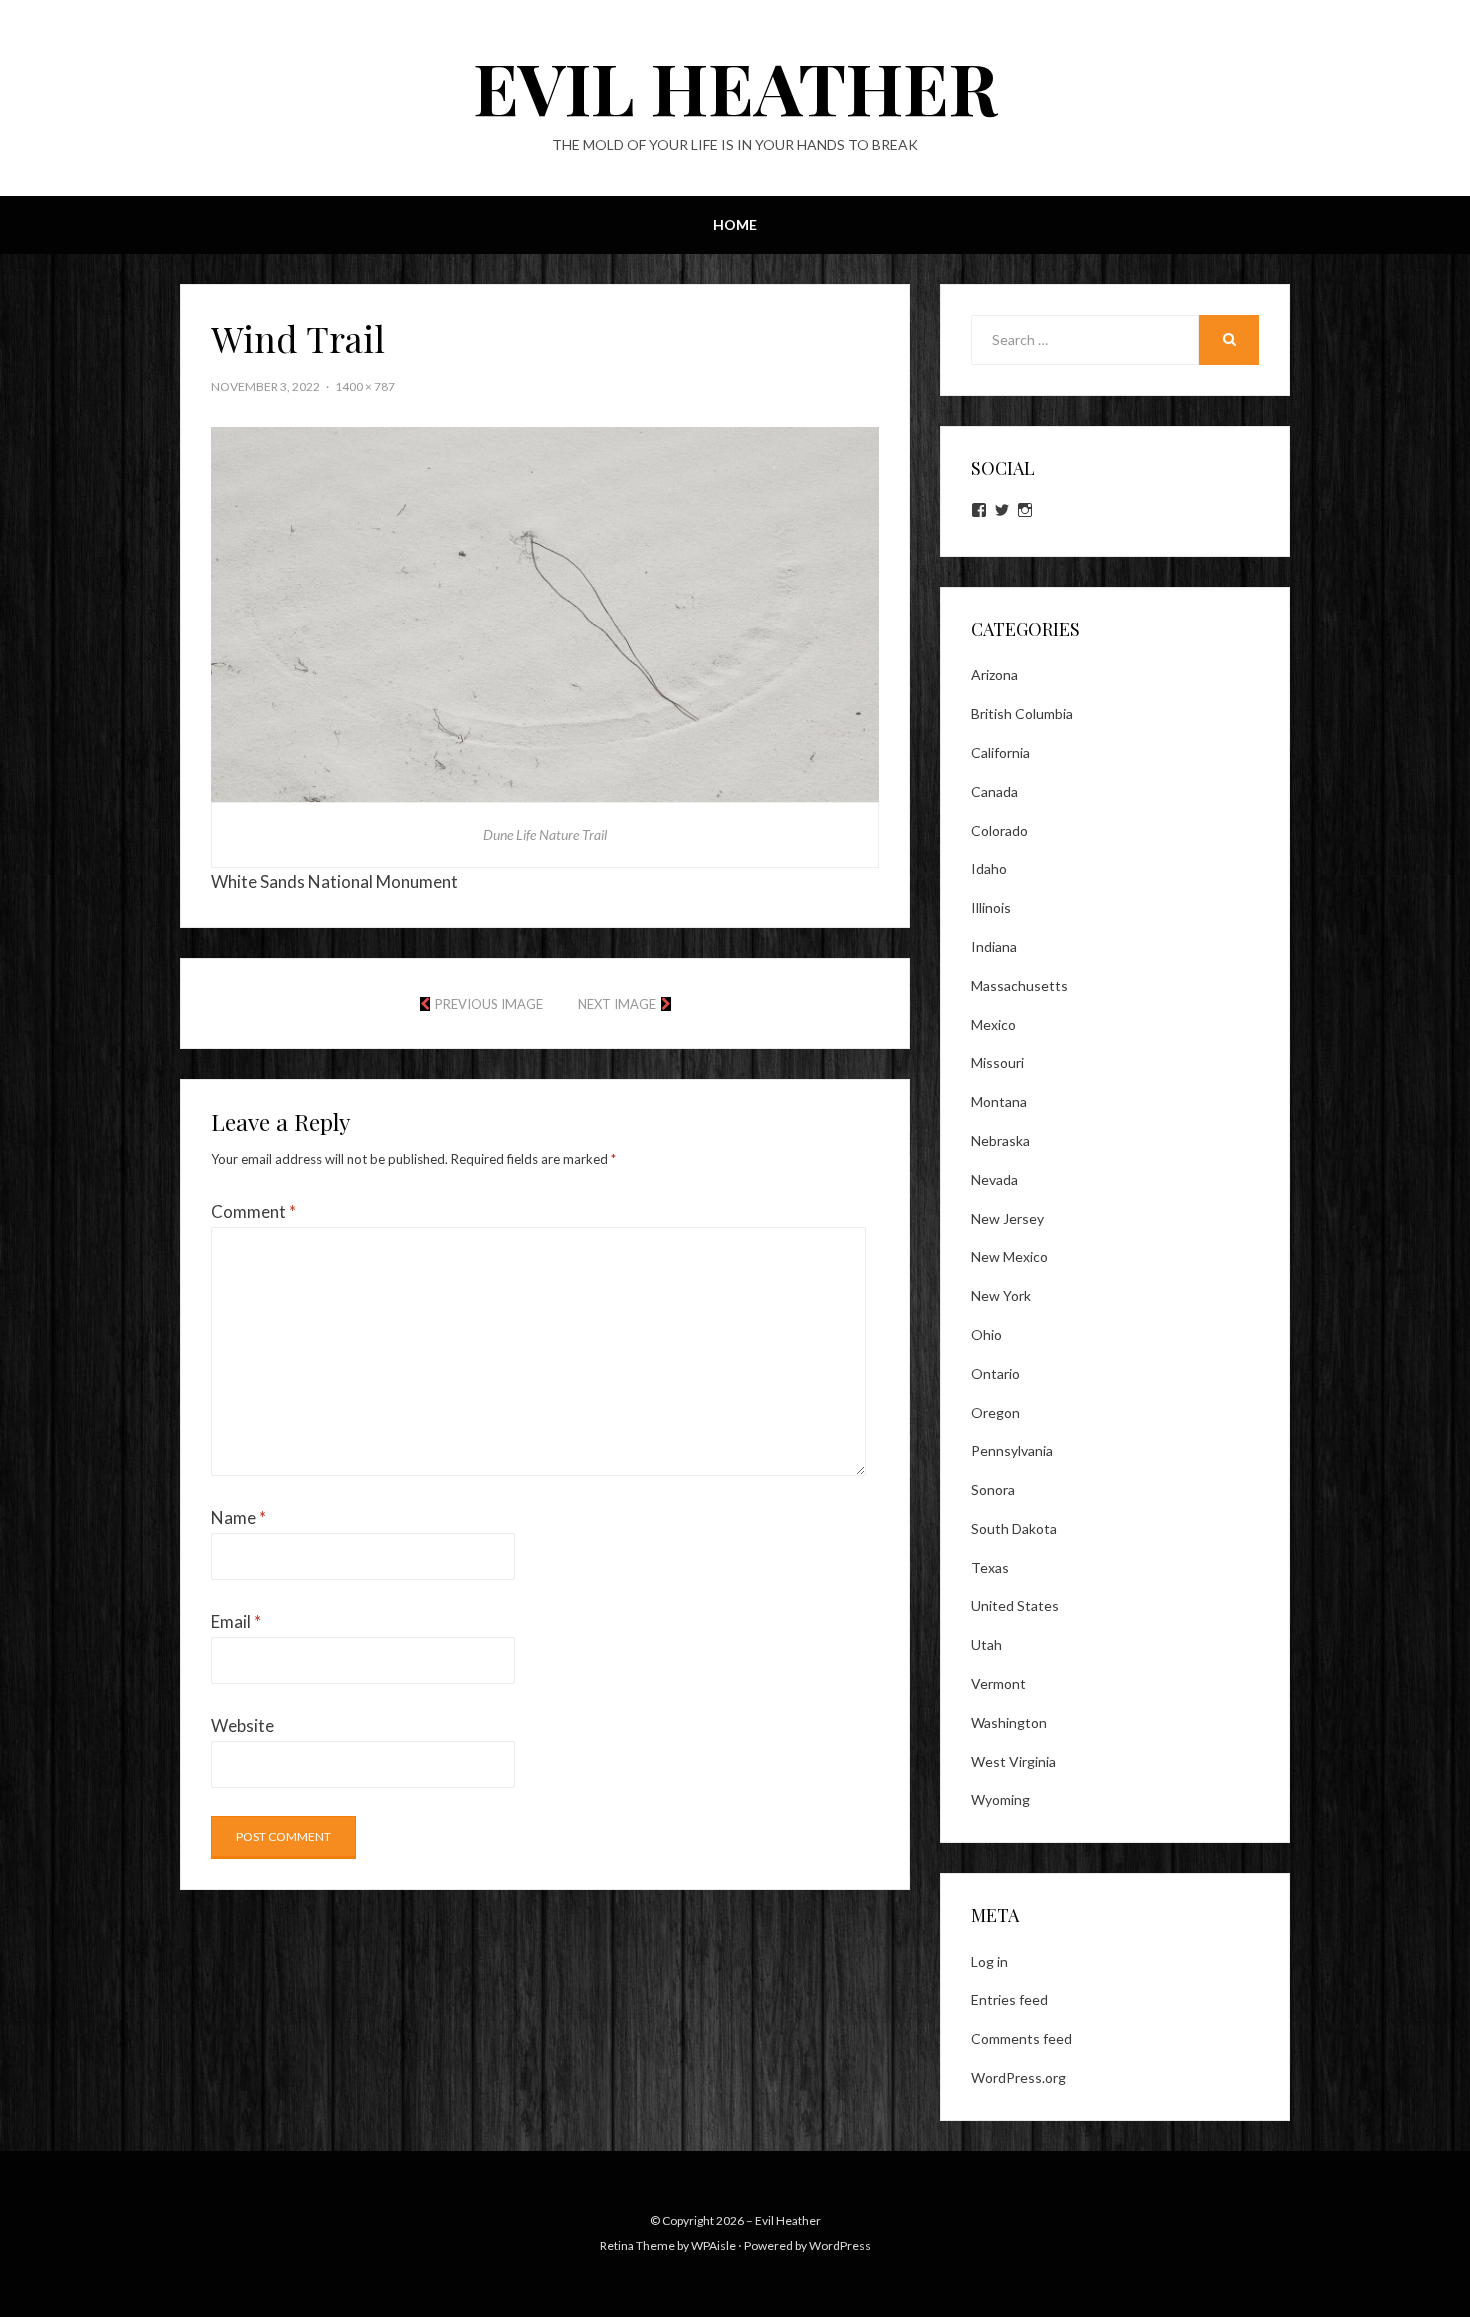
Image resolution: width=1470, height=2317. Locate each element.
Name (238, 1517)
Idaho (989, 868)
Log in (989, 1961)
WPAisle (713, 2245)
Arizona (994, 674)
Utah (986, 1644)
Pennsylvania (1012, 1450)
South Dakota (1014, 1528)
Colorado (999, 830)
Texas (990, 1567)
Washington (1009, 1722)
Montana (999, 1101)
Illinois (991, 907)
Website (242, 1725)
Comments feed (1021, 2038)
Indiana (994, 946)
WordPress (840, 2245)
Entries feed (1009, 1999)
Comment (253, 1211)
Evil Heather (735, 86)
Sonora (993, 1489)
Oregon (995, 1412)
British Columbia (1022, 713)
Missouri (997, 1062)
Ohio (986, 1334)
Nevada (994, 1179)
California (1000, 752)
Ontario (995, 1373)
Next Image (617, 1004)
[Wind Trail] (545, 612)
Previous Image (489, 1004)
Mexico (993, 1024)
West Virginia (1013, 1761)
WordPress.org (1018, 2077)
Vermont (998, 1683)
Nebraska (1000, 1140)
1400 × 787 (365, 386)
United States (1015, 1605)
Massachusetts (1019, 985)
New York (1001, 1295)
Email (236, 1621)
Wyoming (1000, 1799)
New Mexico (1009, 1256)
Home (735, 224)
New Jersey (1007, 1218)
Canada (994, 791)
